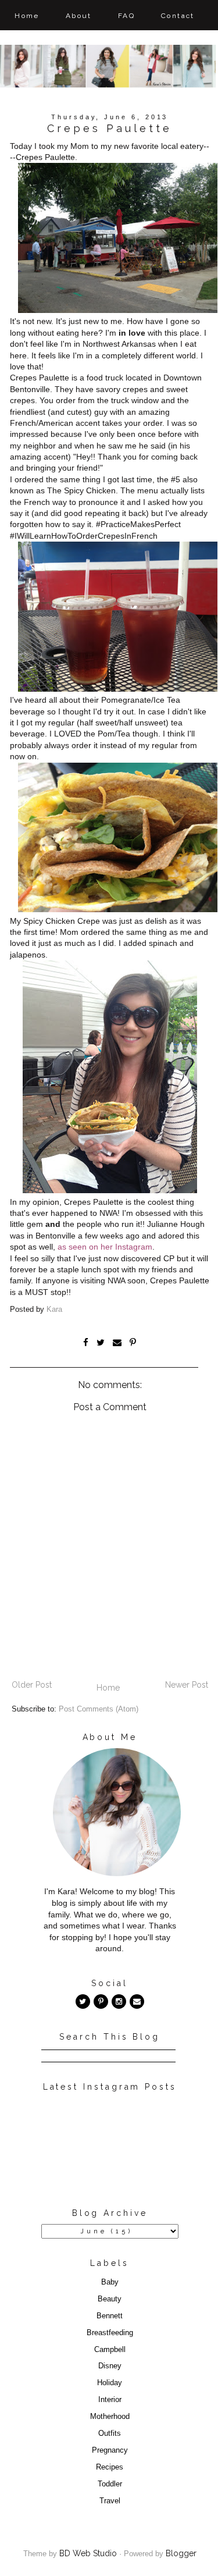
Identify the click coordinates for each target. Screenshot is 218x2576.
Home (27, 16)
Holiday (110, 2383)
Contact (178, 16)
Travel (110, 2501)
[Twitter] (83, 2002)
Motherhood (110, 2417)
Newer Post (187, 1685)
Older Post (32, 1685)
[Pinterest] (101, 2002)
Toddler (110, 2484)
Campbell (110, 2350)
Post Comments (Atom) (99, 1709)
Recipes (110, 2467)
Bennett (110, 2316)
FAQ (126, 16)
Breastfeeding (110, 2333)
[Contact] (137, 2002)
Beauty (110, 2299)
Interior (110, 2400)
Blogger (181, 2553)
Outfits (110, 2433)
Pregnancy (110, 2450)
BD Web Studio (88, 2553)
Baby (110, 2282)
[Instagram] (119, 2002)
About (79, 16)
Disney (110, 2366)
